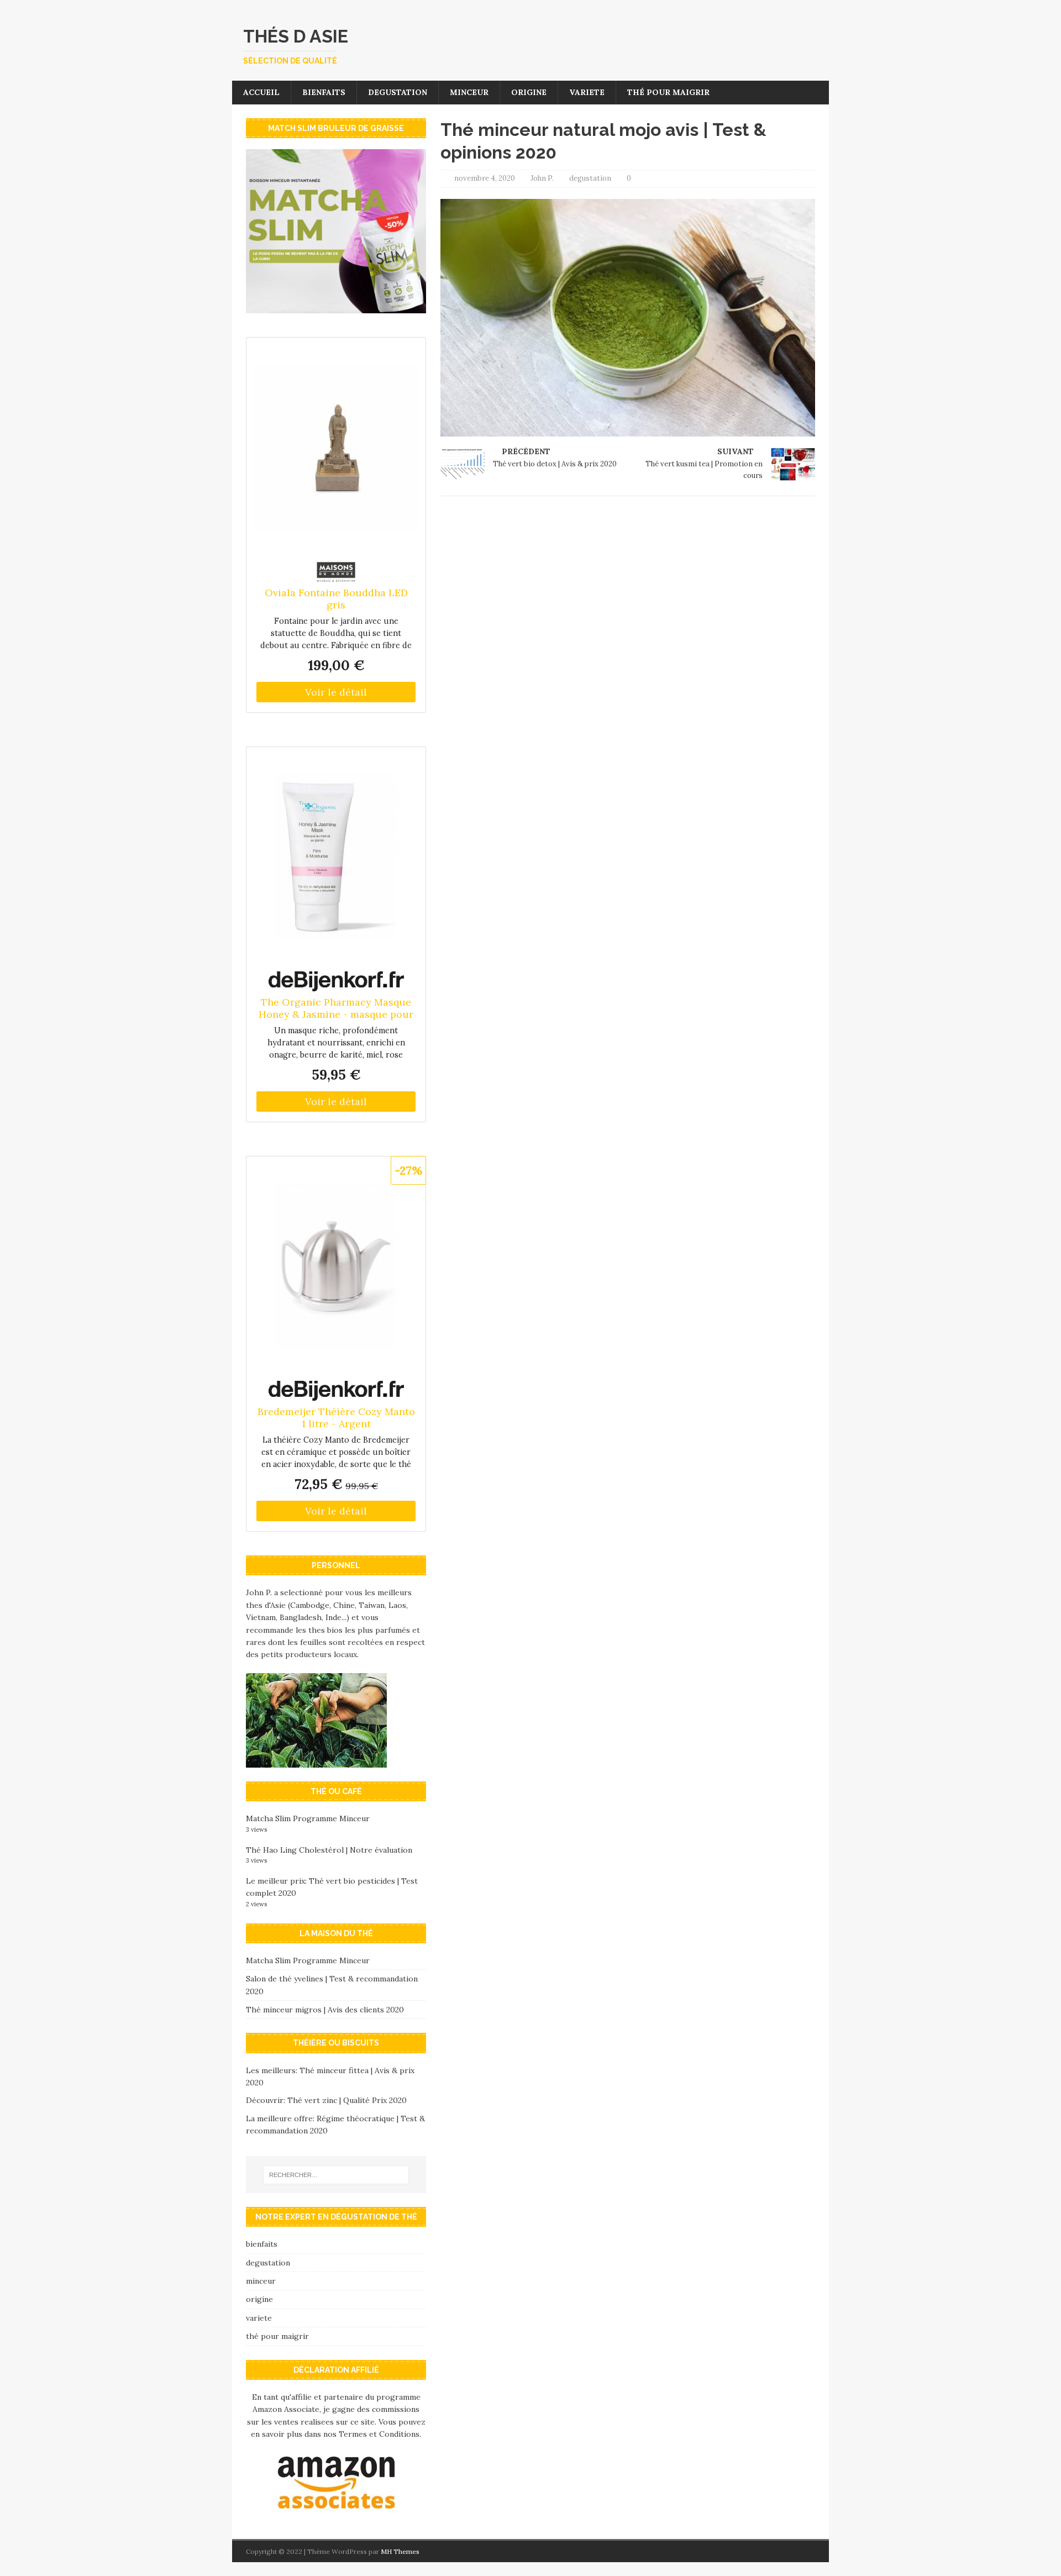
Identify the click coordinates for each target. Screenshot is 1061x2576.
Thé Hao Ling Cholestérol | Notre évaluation (329, 1850)
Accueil (261, 92)
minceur (469, 92)
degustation (398, 92)
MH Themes (400, 2551)
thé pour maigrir (668, 92)
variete (587, 92)
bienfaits (324, 92)
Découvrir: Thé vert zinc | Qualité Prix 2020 (326, 2100)
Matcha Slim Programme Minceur (308, 1818)
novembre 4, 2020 (485, 178)
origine (529, 92)
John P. (542, 178)
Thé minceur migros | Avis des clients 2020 (325, 2010)
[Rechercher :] (336, 2175)
